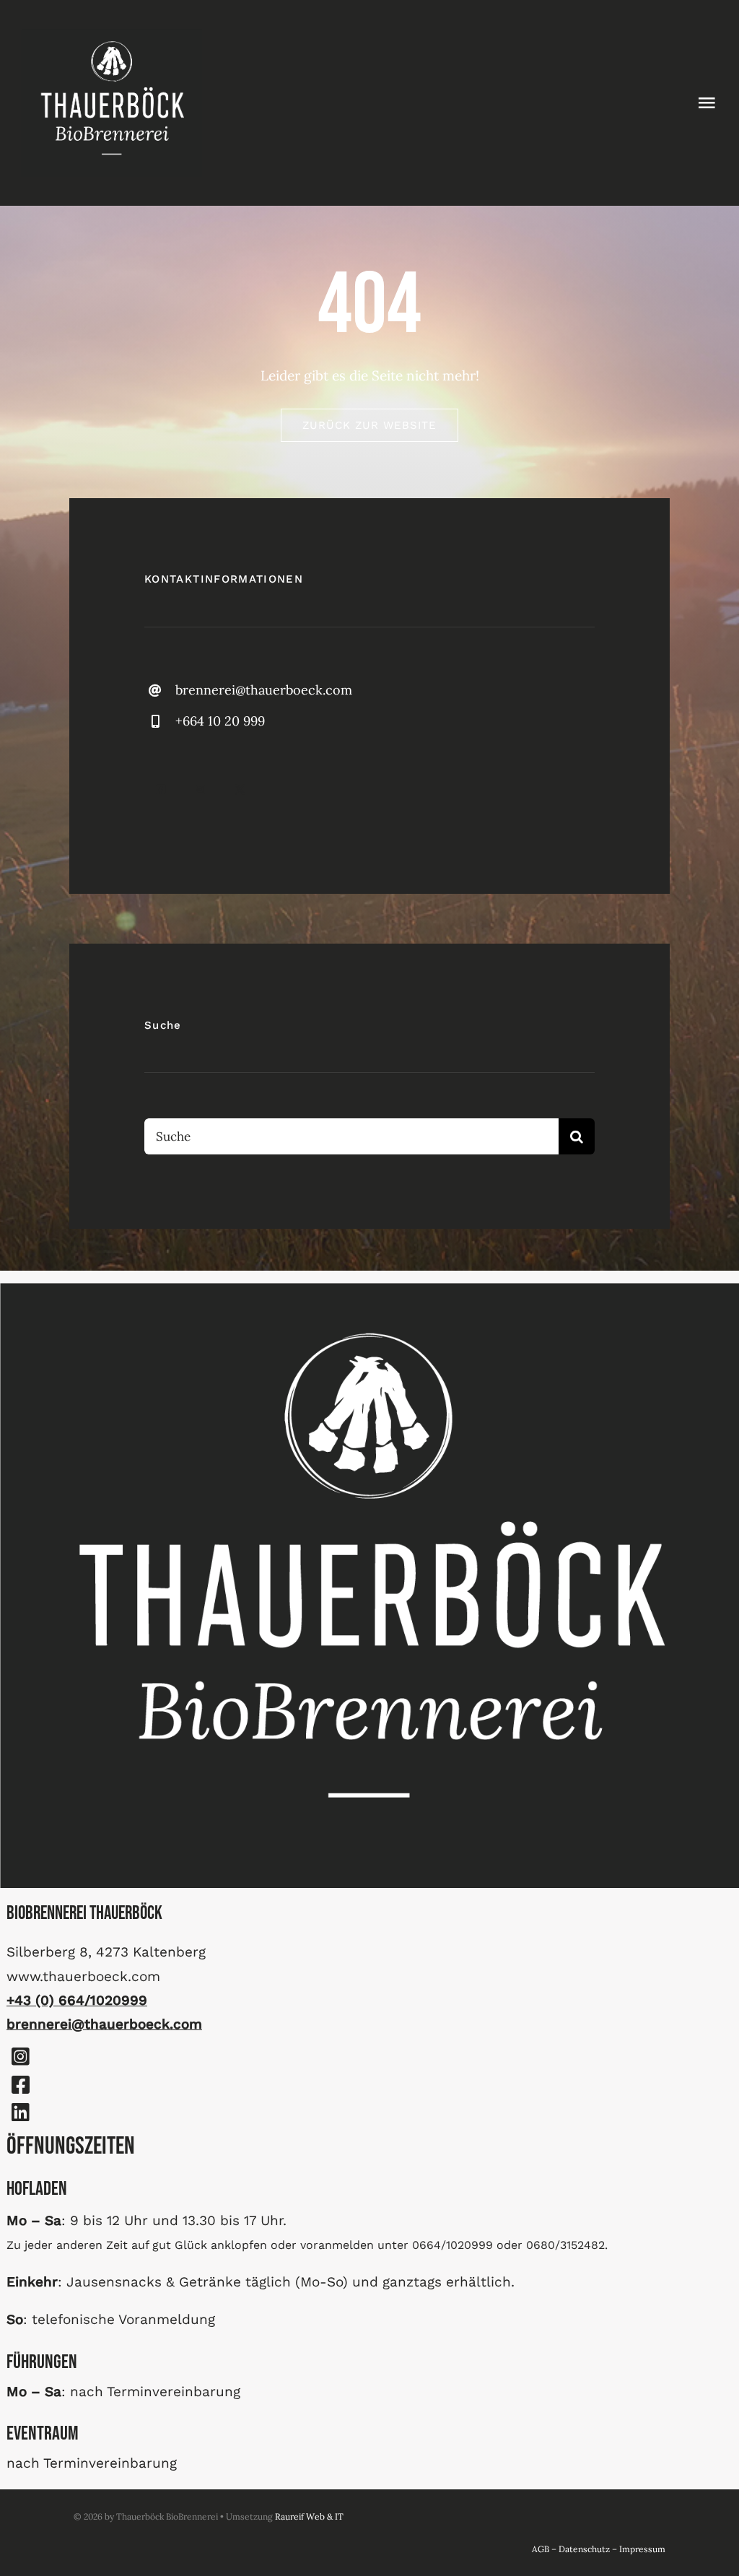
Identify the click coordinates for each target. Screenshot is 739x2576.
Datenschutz (584, 2549)
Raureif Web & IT (309, 2516)
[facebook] (161, 789)
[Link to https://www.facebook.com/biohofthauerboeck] (20, 2085)
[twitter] (240, 789)
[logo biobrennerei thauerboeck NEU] (112, 35)
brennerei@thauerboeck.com (264, 690)
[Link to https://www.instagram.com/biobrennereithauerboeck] (20, 2057)
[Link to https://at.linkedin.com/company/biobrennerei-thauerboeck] (20, 2112)
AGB (541, 2549)
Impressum (642, 2549)
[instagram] (200, 789)
